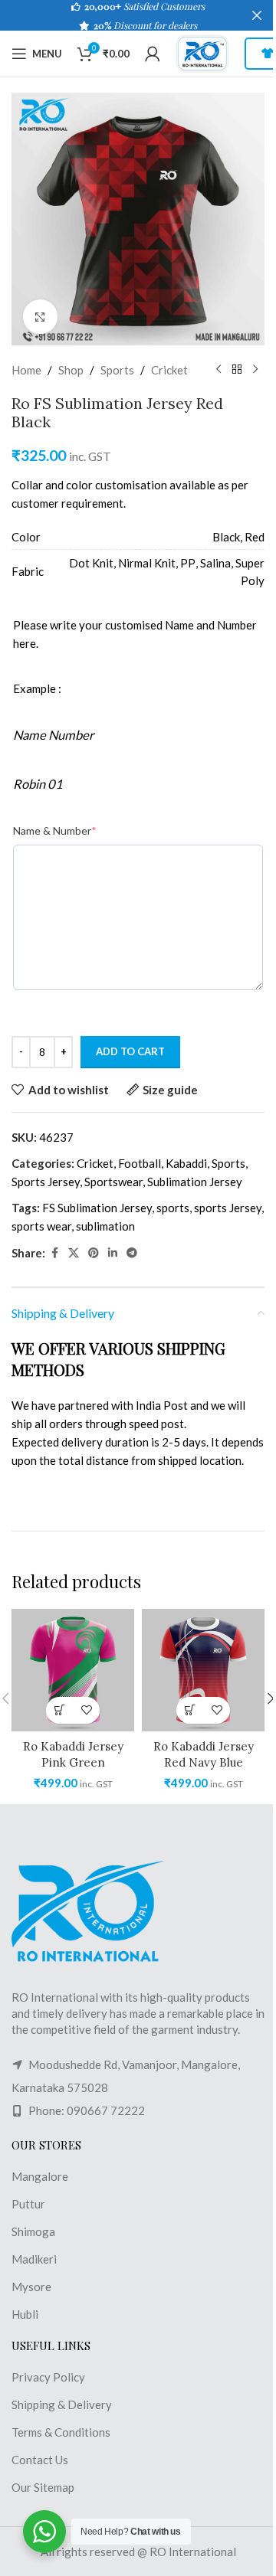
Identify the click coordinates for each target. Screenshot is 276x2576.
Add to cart (130, 1051)
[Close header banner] (257, 15)
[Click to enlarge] (40, 317)
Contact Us (40, 2460)
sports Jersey (228, 1208)
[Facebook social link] (54, 1253)
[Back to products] (237, 370)
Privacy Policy (48, 2377)
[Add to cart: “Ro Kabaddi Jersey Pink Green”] (59, 1710)
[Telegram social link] (132, 1253)
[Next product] (255, 370)
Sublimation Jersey (195, 1182)
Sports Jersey (46, 1182)
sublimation (105, 1226)
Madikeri (34, 2259)
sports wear (41, 1226)
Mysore (31, 2287)
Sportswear (113, 1182)
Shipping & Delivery (62, 2404)
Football (140, 1163)
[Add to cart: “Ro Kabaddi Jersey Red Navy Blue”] (190, 1710)
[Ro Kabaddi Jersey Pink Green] (73, 1670)
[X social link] (74, 1253)
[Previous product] (219, 370)
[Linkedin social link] (113, 1253)
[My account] (153, 54)
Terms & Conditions (61, 2432)
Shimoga (33, 2231)
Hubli (25, 2314)
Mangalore (40, 2176)
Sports (117, 370)
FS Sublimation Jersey (97, 1208)
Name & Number (55, 830)
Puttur (28, 2204)
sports (173, 1208)
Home (26, 370)
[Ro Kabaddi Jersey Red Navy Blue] (203, 1670)
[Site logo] (202, 52)
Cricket (169, 370)
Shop (71, 370)
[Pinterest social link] (94, 1253)
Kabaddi (186, 1163)
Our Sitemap (43, 2487)
